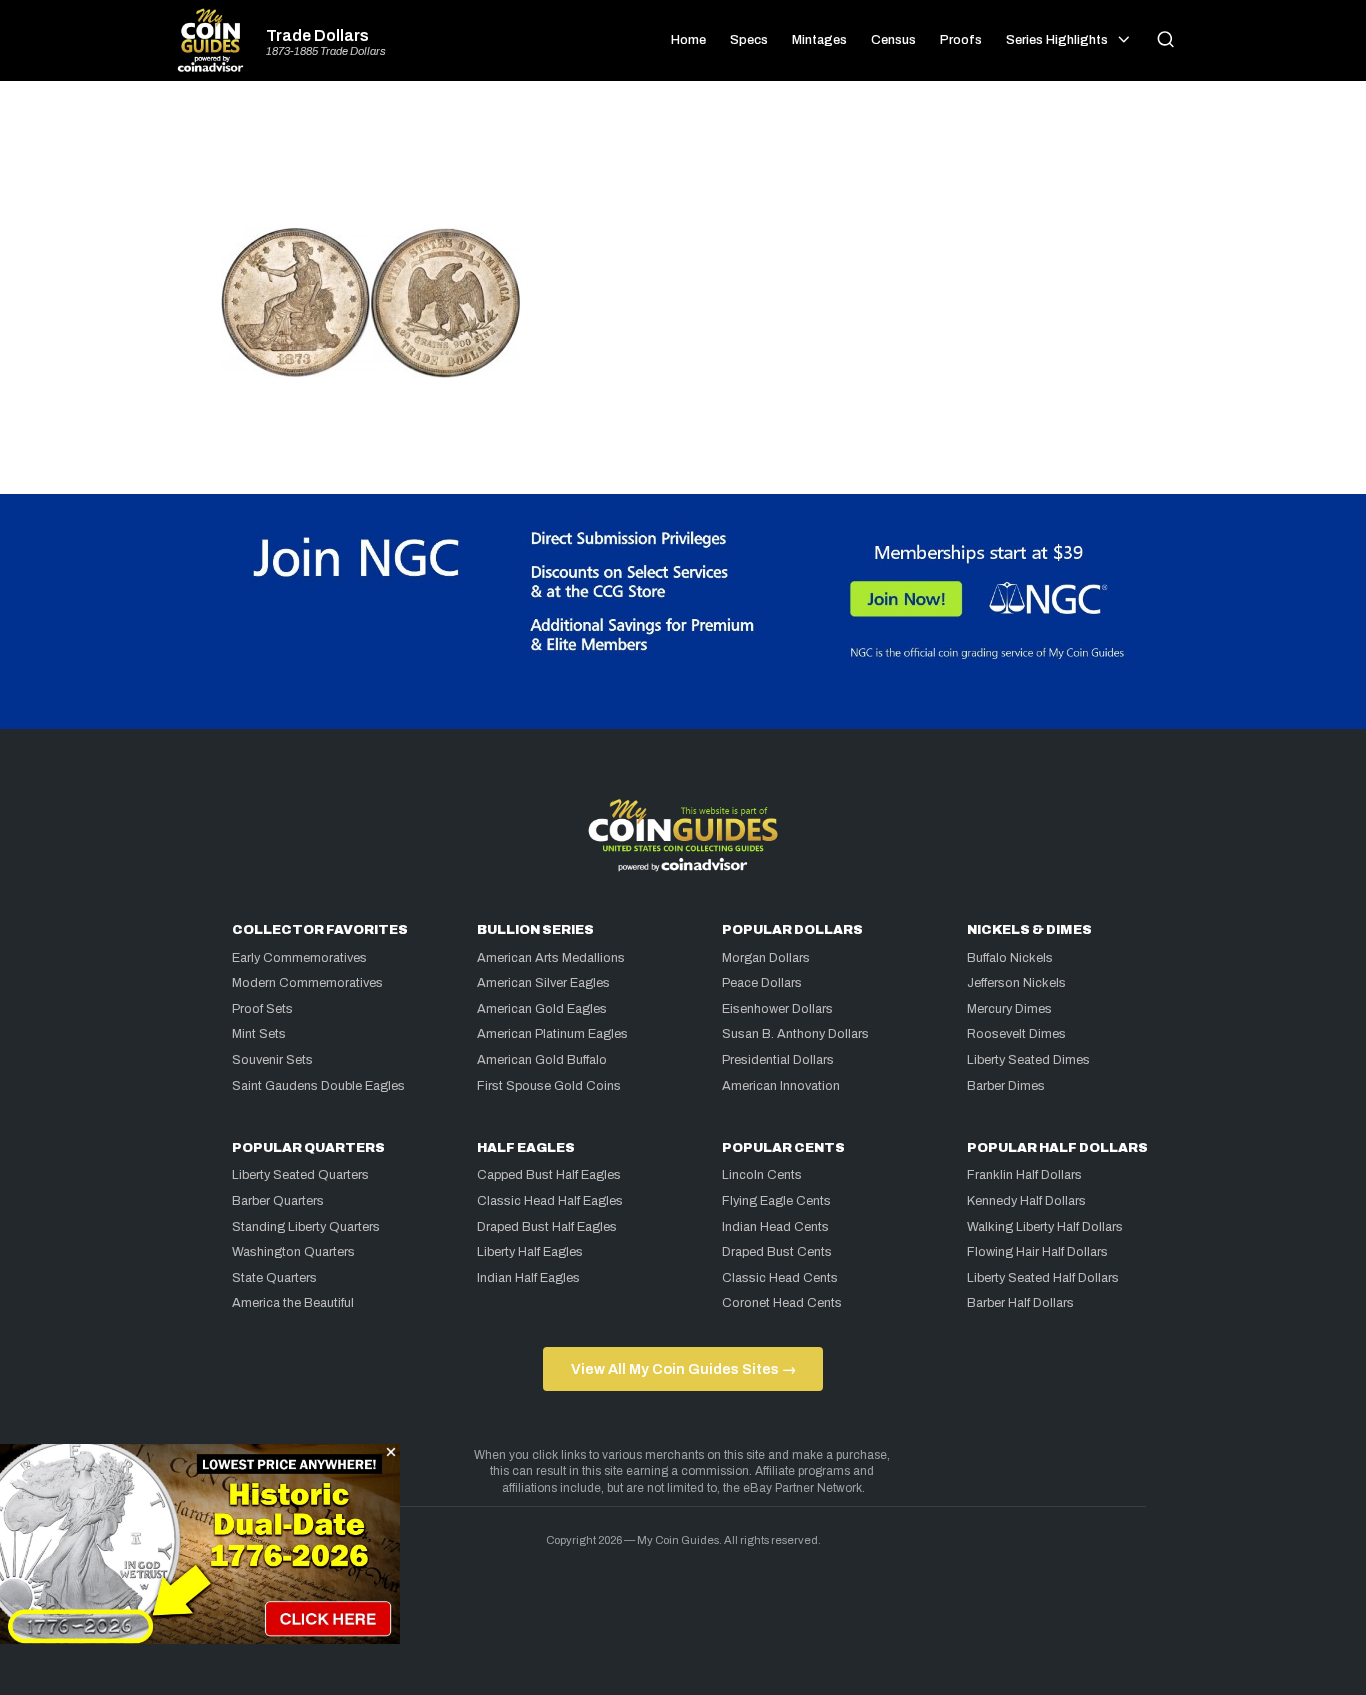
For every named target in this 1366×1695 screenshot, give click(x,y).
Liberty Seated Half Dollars (1043, 1278)
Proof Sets (262, 1009)
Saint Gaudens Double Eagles (318, 1086)
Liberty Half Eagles (530, 1252)
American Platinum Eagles (552, 1034)
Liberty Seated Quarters (300, 1175)
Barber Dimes (1006, 1086)
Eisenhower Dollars (777, 1009)
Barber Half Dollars (1020, 1303)
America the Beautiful (293, 1303)
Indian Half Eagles (528, 1278)
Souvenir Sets (272, 1060)
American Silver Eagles (543, 983)
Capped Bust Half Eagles (549, 1175)
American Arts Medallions (551, 958)
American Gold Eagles (542, 1009)
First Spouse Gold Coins (549, 1086)
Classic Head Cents (780, 1278)
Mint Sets (259, 1034)
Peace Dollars (762, 983)
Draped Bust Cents (777, 1252)
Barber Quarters (278, 1201)
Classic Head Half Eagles (550, 1201)
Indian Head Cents (775, 1227)
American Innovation (781, 1086)
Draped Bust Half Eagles (547, 1227)
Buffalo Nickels (1010, 958)
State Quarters (274, 1278)
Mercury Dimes (1009, 1009)
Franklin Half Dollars (1024, 1175)
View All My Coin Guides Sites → (683, 1369)
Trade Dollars (317, 36)
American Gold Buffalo (542, 1060)
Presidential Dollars (778, 1060)
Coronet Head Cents (782, 1303)
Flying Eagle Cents (776, 1201)
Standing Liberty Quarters (306, 1227)
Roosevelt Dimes (1016, 1034)
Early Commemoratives (299, 958)
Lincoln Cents (762, 1175)
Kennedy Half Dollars (1026, 1201)
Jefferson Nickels (1016, 983)
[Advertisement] (683, 162)
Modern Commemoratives (307, 983)
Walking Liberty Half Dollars (1045, 1227)
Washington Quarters (293, 1252)
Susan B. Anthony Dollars (795, 1034)
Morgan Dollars (766, 958)
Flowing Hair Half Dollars (1037, 1252)
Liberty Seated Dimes (1028, 1060)
